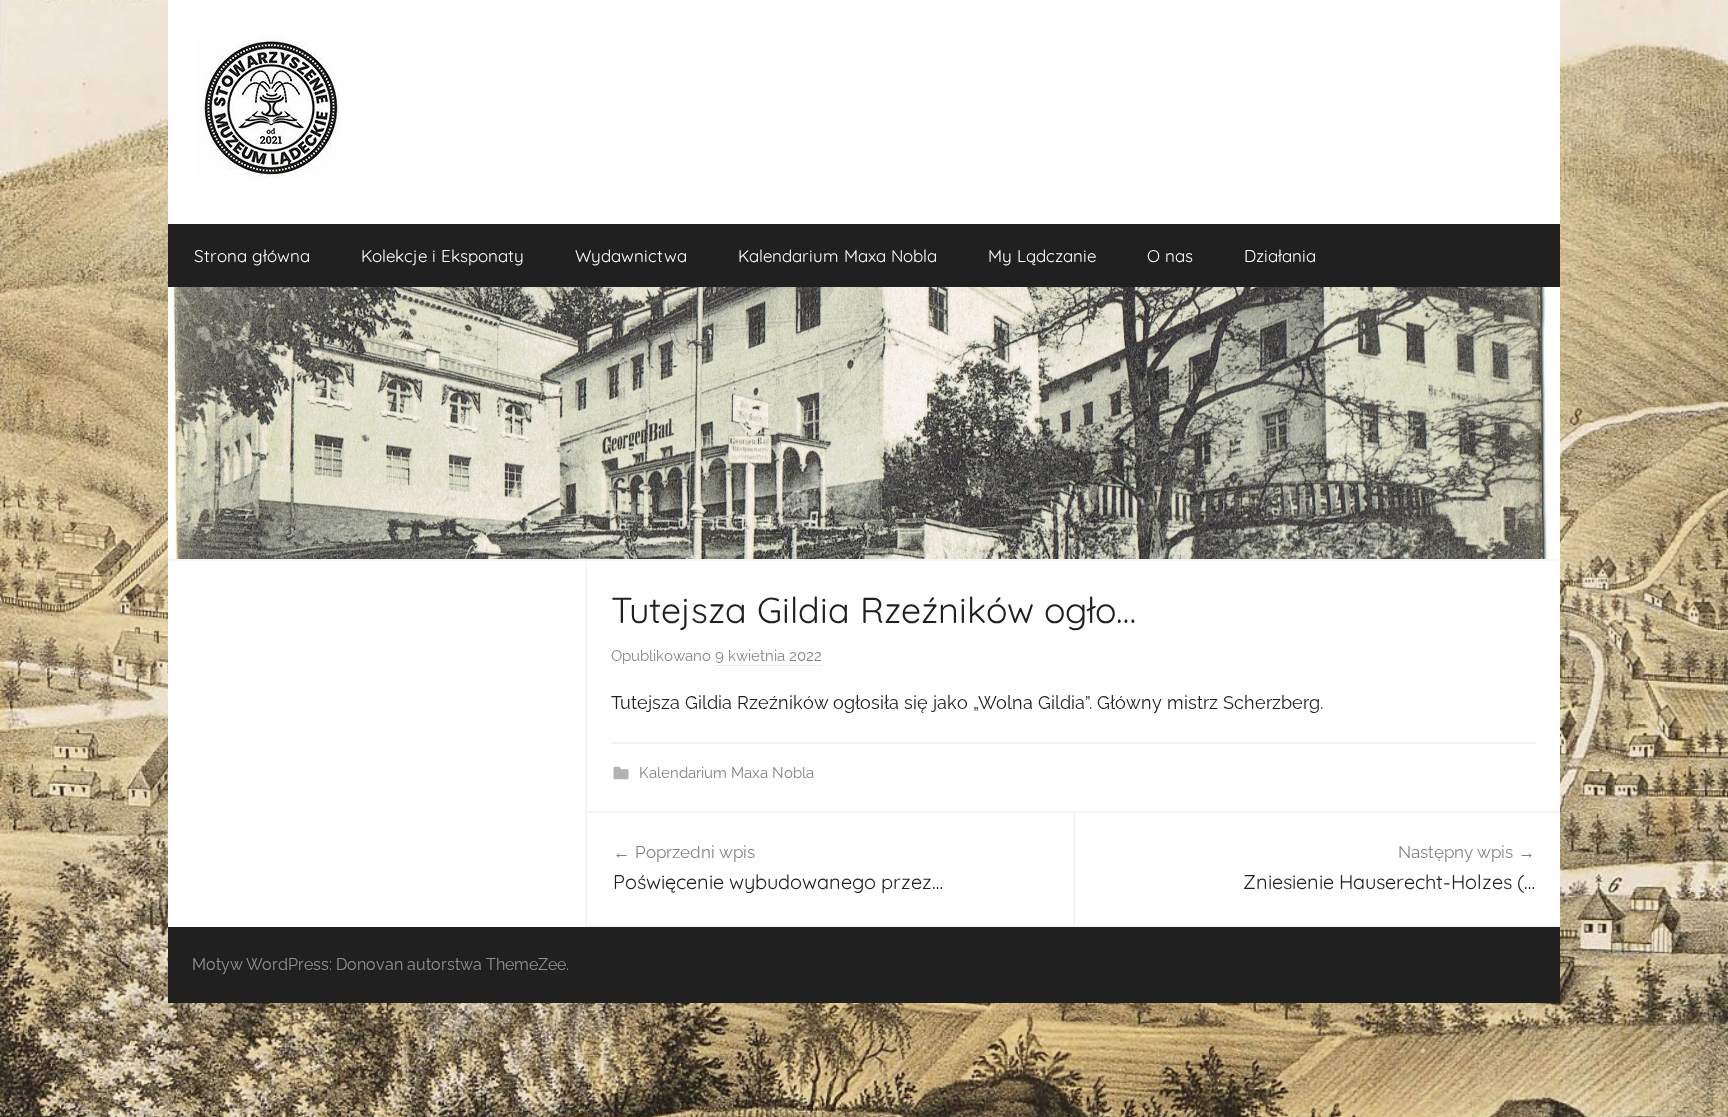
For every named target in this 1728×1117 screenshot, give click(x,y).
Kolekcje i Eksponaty (442, 255)
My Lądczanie (1042, 255)
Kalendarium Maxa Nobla (837, 255)
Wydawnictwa (631, 255)
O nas (1170, 255)
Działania (1280, 255)
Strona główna (252, 255)
